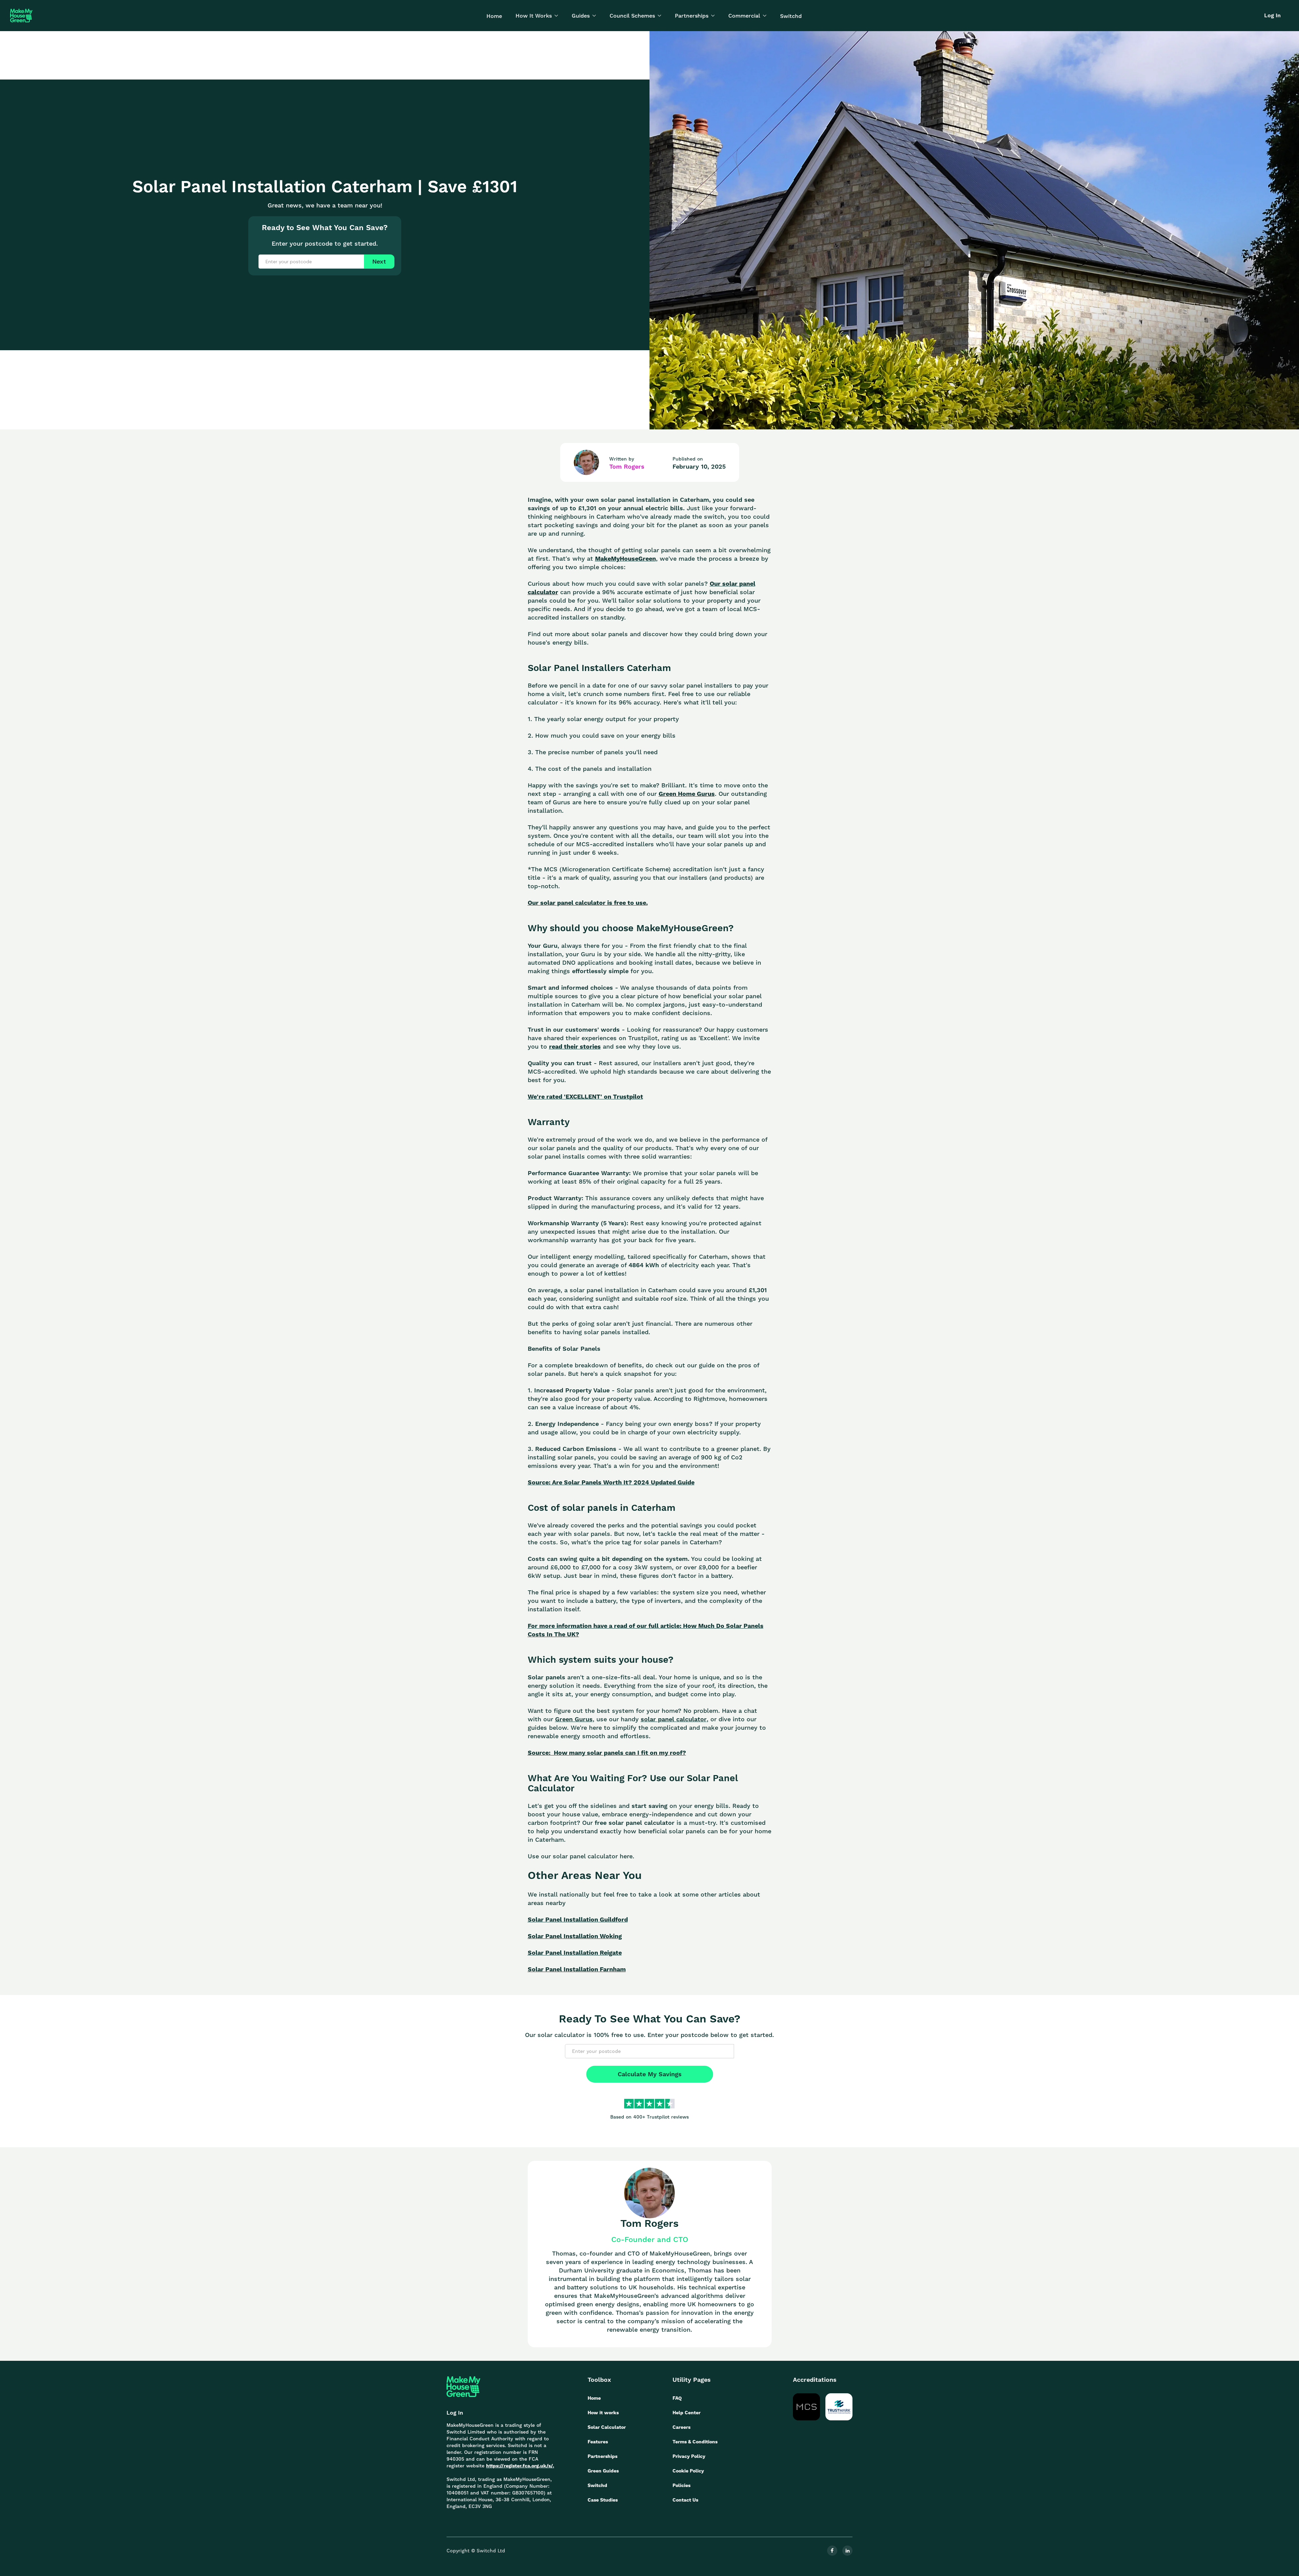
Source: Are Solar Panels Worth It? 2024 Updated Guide (611, 1482)
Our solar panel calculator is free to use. (588, 903)
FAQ (677, 2398)
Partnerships (602, 2456)
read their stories (575, 1046)
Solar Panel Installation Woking (575, 1936)
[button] (537, 16)
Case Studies (603, 2500)
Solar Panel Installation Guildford (578, 1919)
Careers (681, 2427)
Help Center (687, 2413)
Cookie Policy (688, 2471)
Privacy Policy (689, 2456)
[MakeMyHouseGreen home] (463, 2387)
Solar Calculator (607, 2427)
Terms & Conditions (695, 2442)
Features (598, 2442)
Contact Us (685, 2500)
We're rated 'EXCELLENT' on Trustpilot (585, 1096)
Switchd (791, 16)
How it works (603, 2413)
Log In (1272, 15)
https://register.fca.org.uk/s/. (520, 2466)
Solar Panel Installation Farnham (577, 1969)
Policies (681, 2485)
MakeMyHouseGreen (625, 558)
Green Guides (603, 2471)
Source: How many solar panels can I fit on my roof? (607, 1753)
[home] (21, 16)
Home (494, 16)
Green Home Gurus (687, 794)
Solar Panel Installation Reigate (575, 1953)
